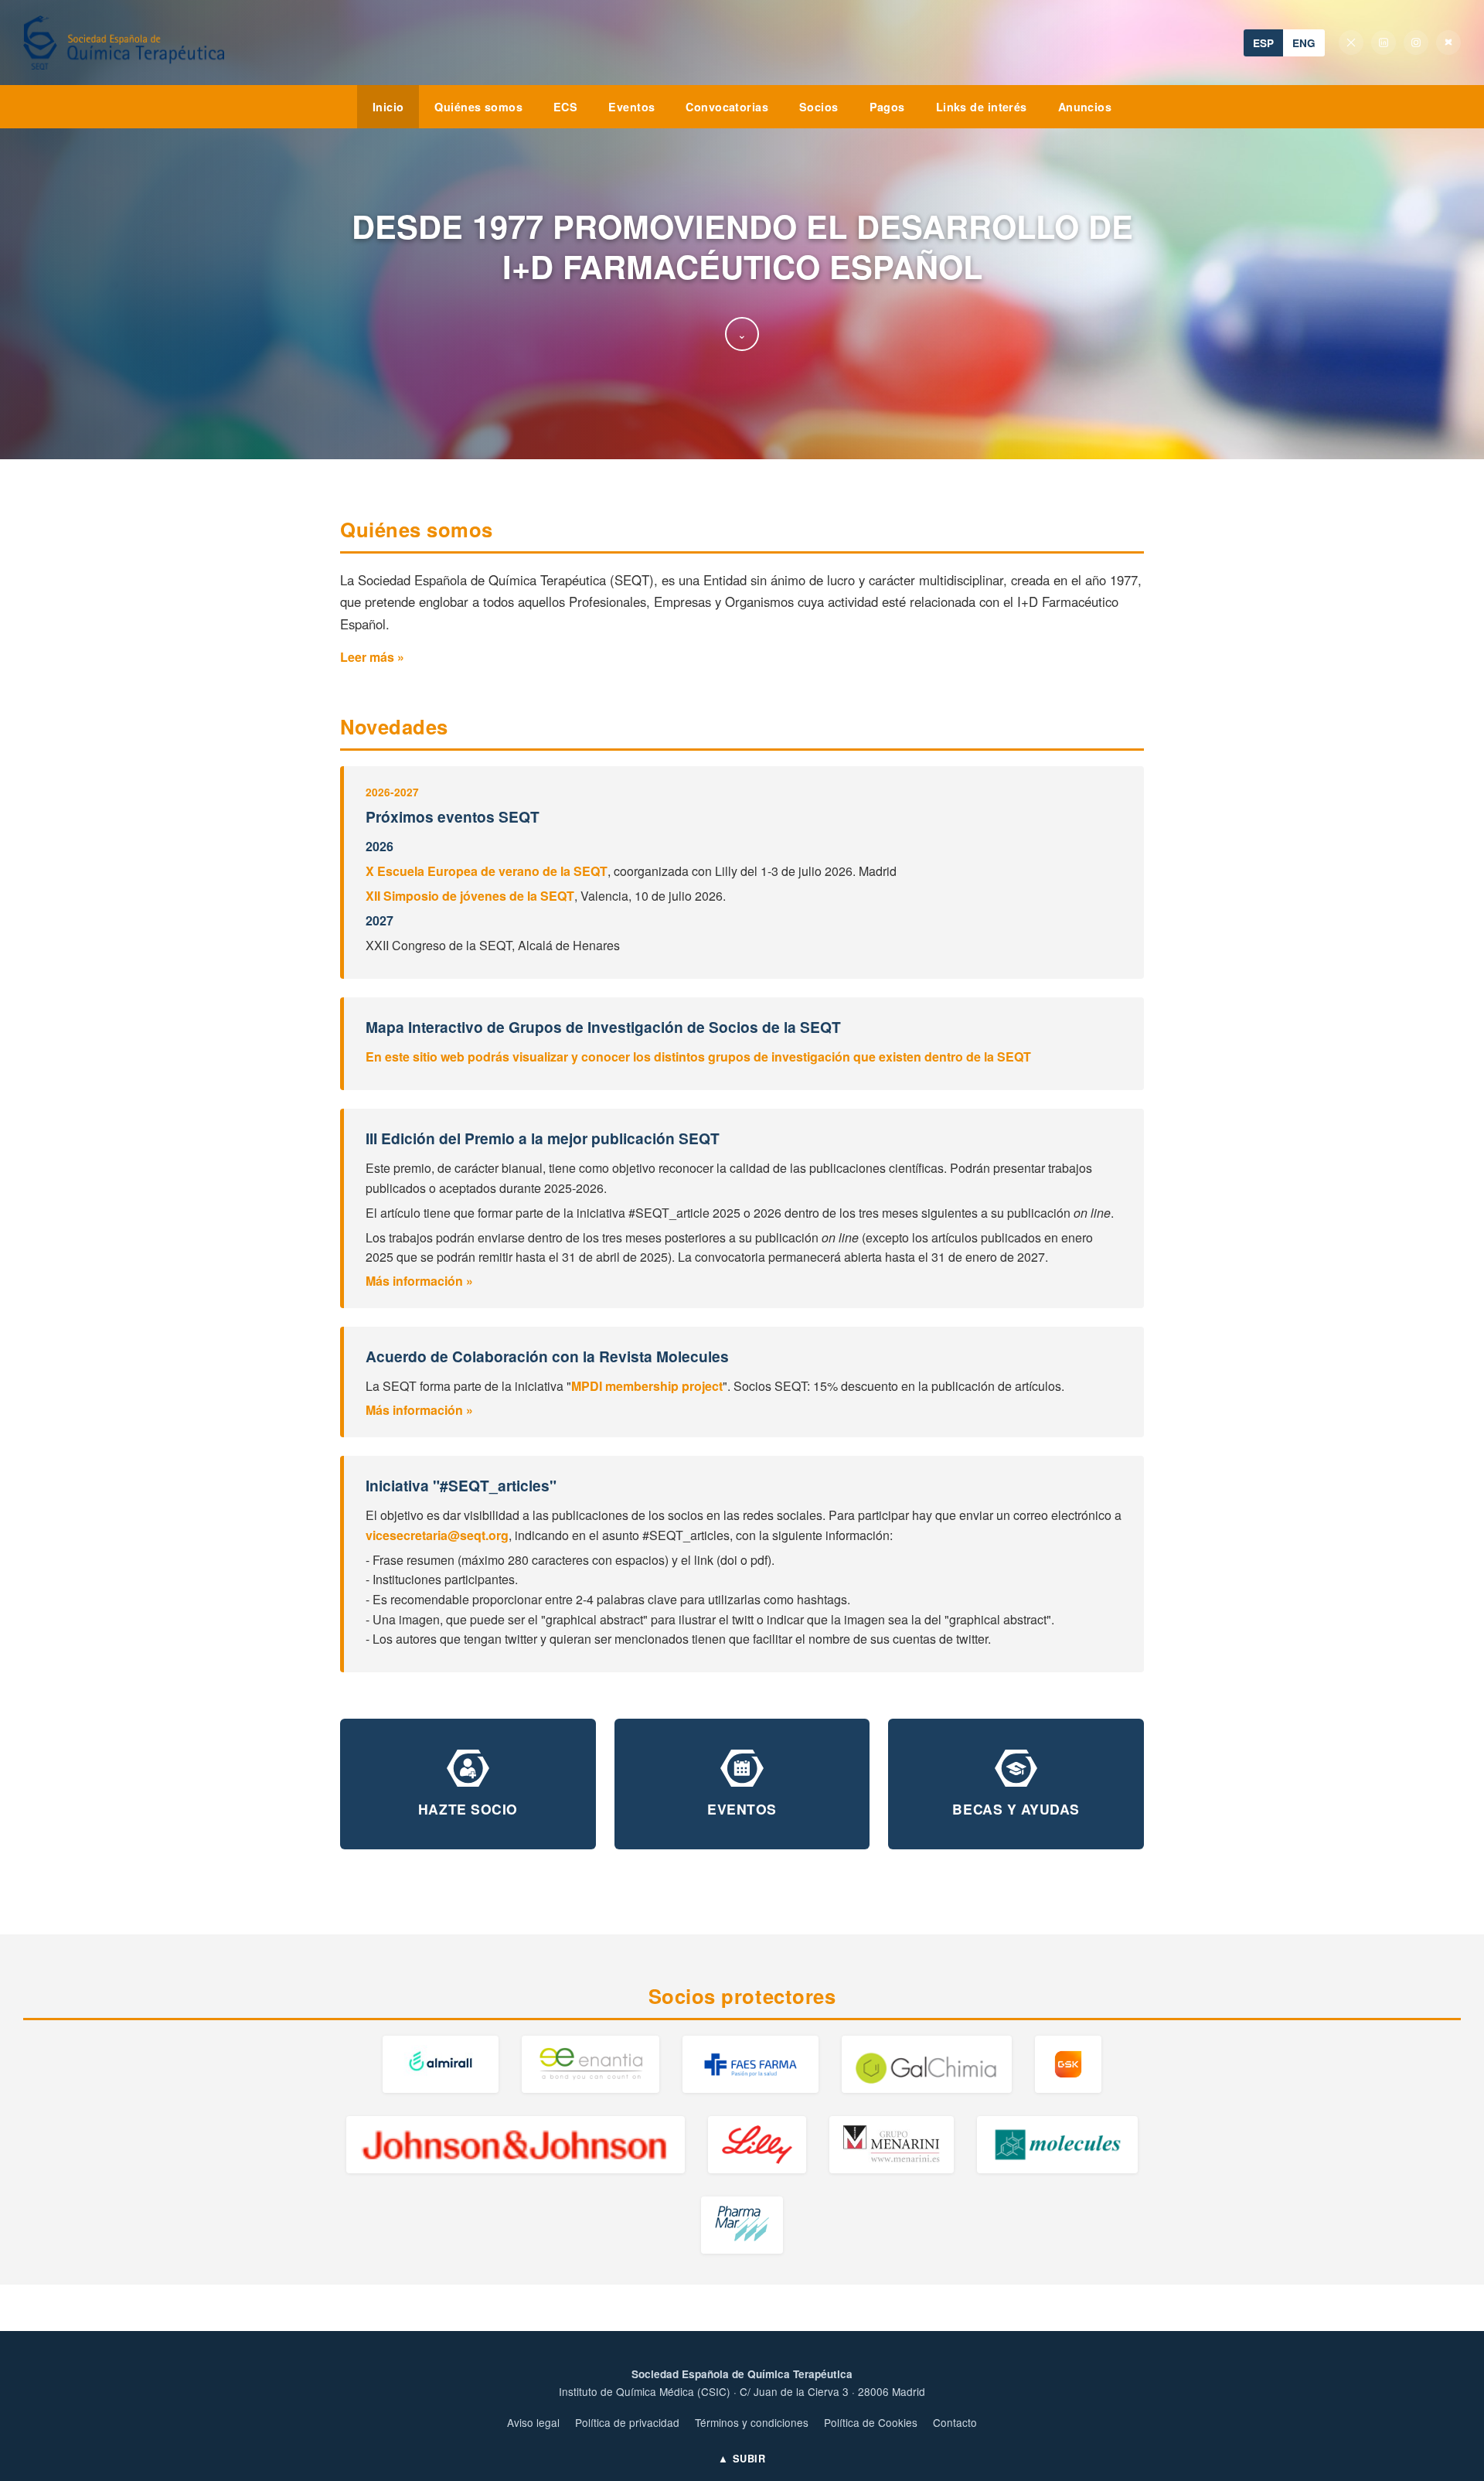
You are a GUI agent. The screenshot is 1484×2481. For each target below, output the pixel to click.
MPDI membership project (647, 1386)
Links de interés (982, 107)
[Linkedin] (1384, 43)
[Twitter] (1351, 43)
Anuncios (1085, 107)
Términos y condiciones (752, 2422)
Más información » (419, 1281)
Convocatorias (727, 107)
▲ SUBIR (742, 2459)
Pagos (887, 107)
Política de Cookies (871, 2422)
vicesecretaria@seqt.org (437, 1535)
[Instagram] (1416, 43)
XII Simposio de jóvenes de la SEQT (470, 896)
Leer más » (372, 657)
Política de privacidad (627, 2422)
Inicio (388, 107)
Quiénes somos (478, 107)
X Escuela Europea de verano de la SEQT (487, 871)
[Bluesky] (1448, 43)
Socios (819, 107)
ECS (565, 107)
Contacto (955, 2422)
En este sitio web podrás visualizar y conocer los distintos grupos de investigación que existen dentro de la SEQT (698, 1056)
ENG (1304, 43)
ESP (1263, 43)
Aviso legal (533, 2422)
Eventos (631, 107)
